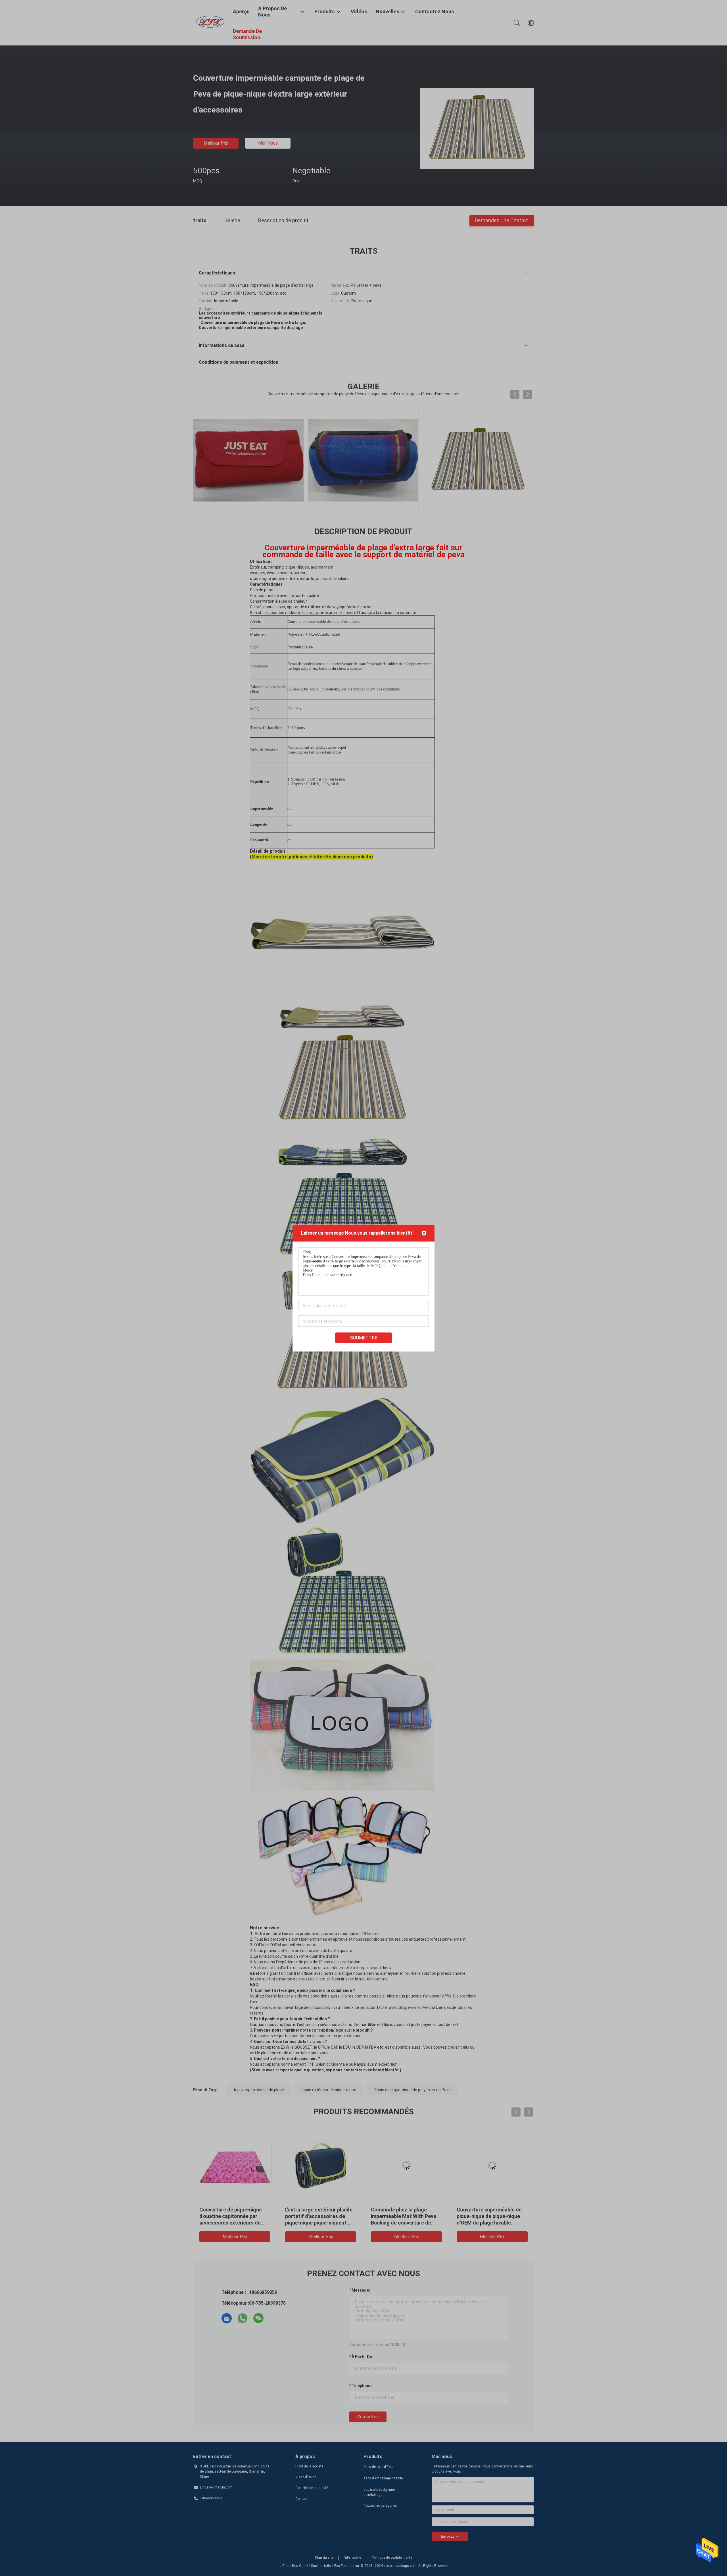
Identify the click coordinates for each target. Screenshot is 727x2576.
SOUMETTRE (364, 1338)
